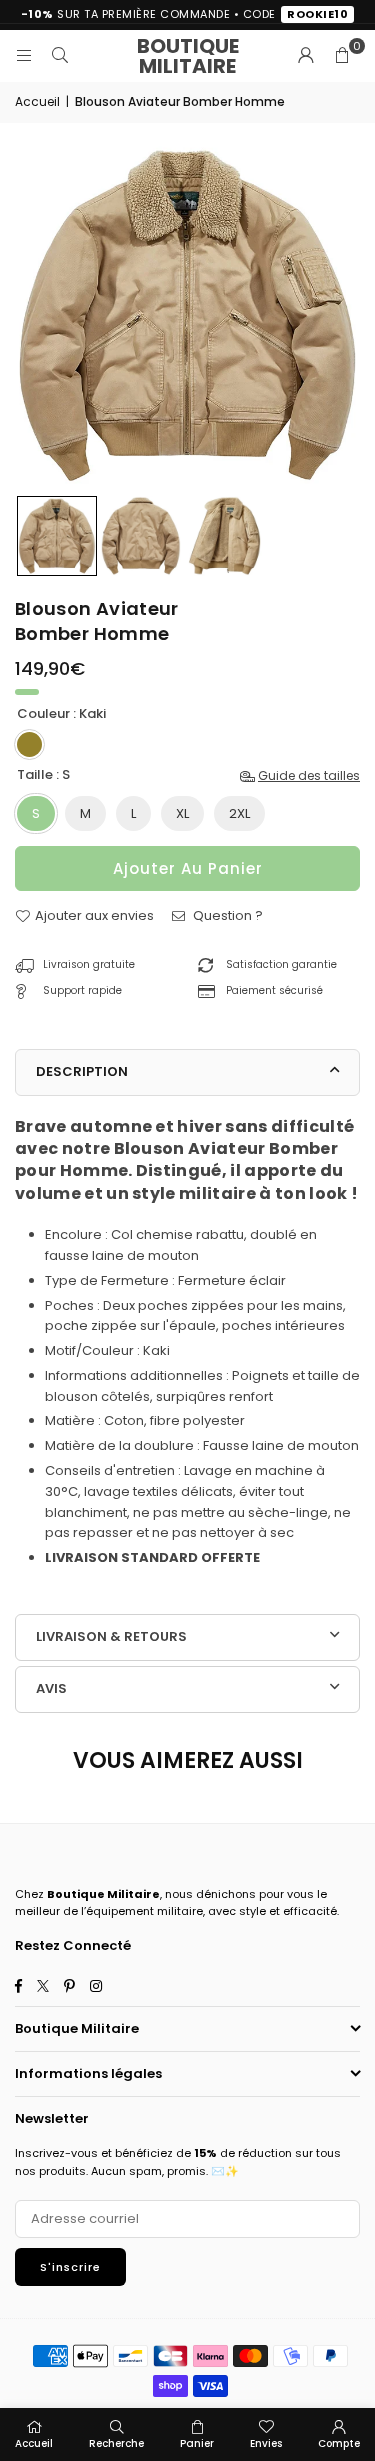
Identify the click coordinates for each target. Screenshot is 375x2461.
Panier (197, 2443)
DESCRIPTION (82, 1071)
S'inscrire (70, 2267)
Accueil (37, 101)
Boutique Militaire (188, 56)
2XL (239, 813)
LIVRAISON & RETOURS (111, 1636)
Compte (339, 2443)
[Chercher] (60, 55)
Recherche (116, 2443)
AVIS (51, 1688)
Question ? (226, 915)
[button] (342, 56)
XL (182, 813)
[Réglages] (306, 56)
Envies (266, 2443)
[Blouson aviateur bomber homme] (57, 536)
